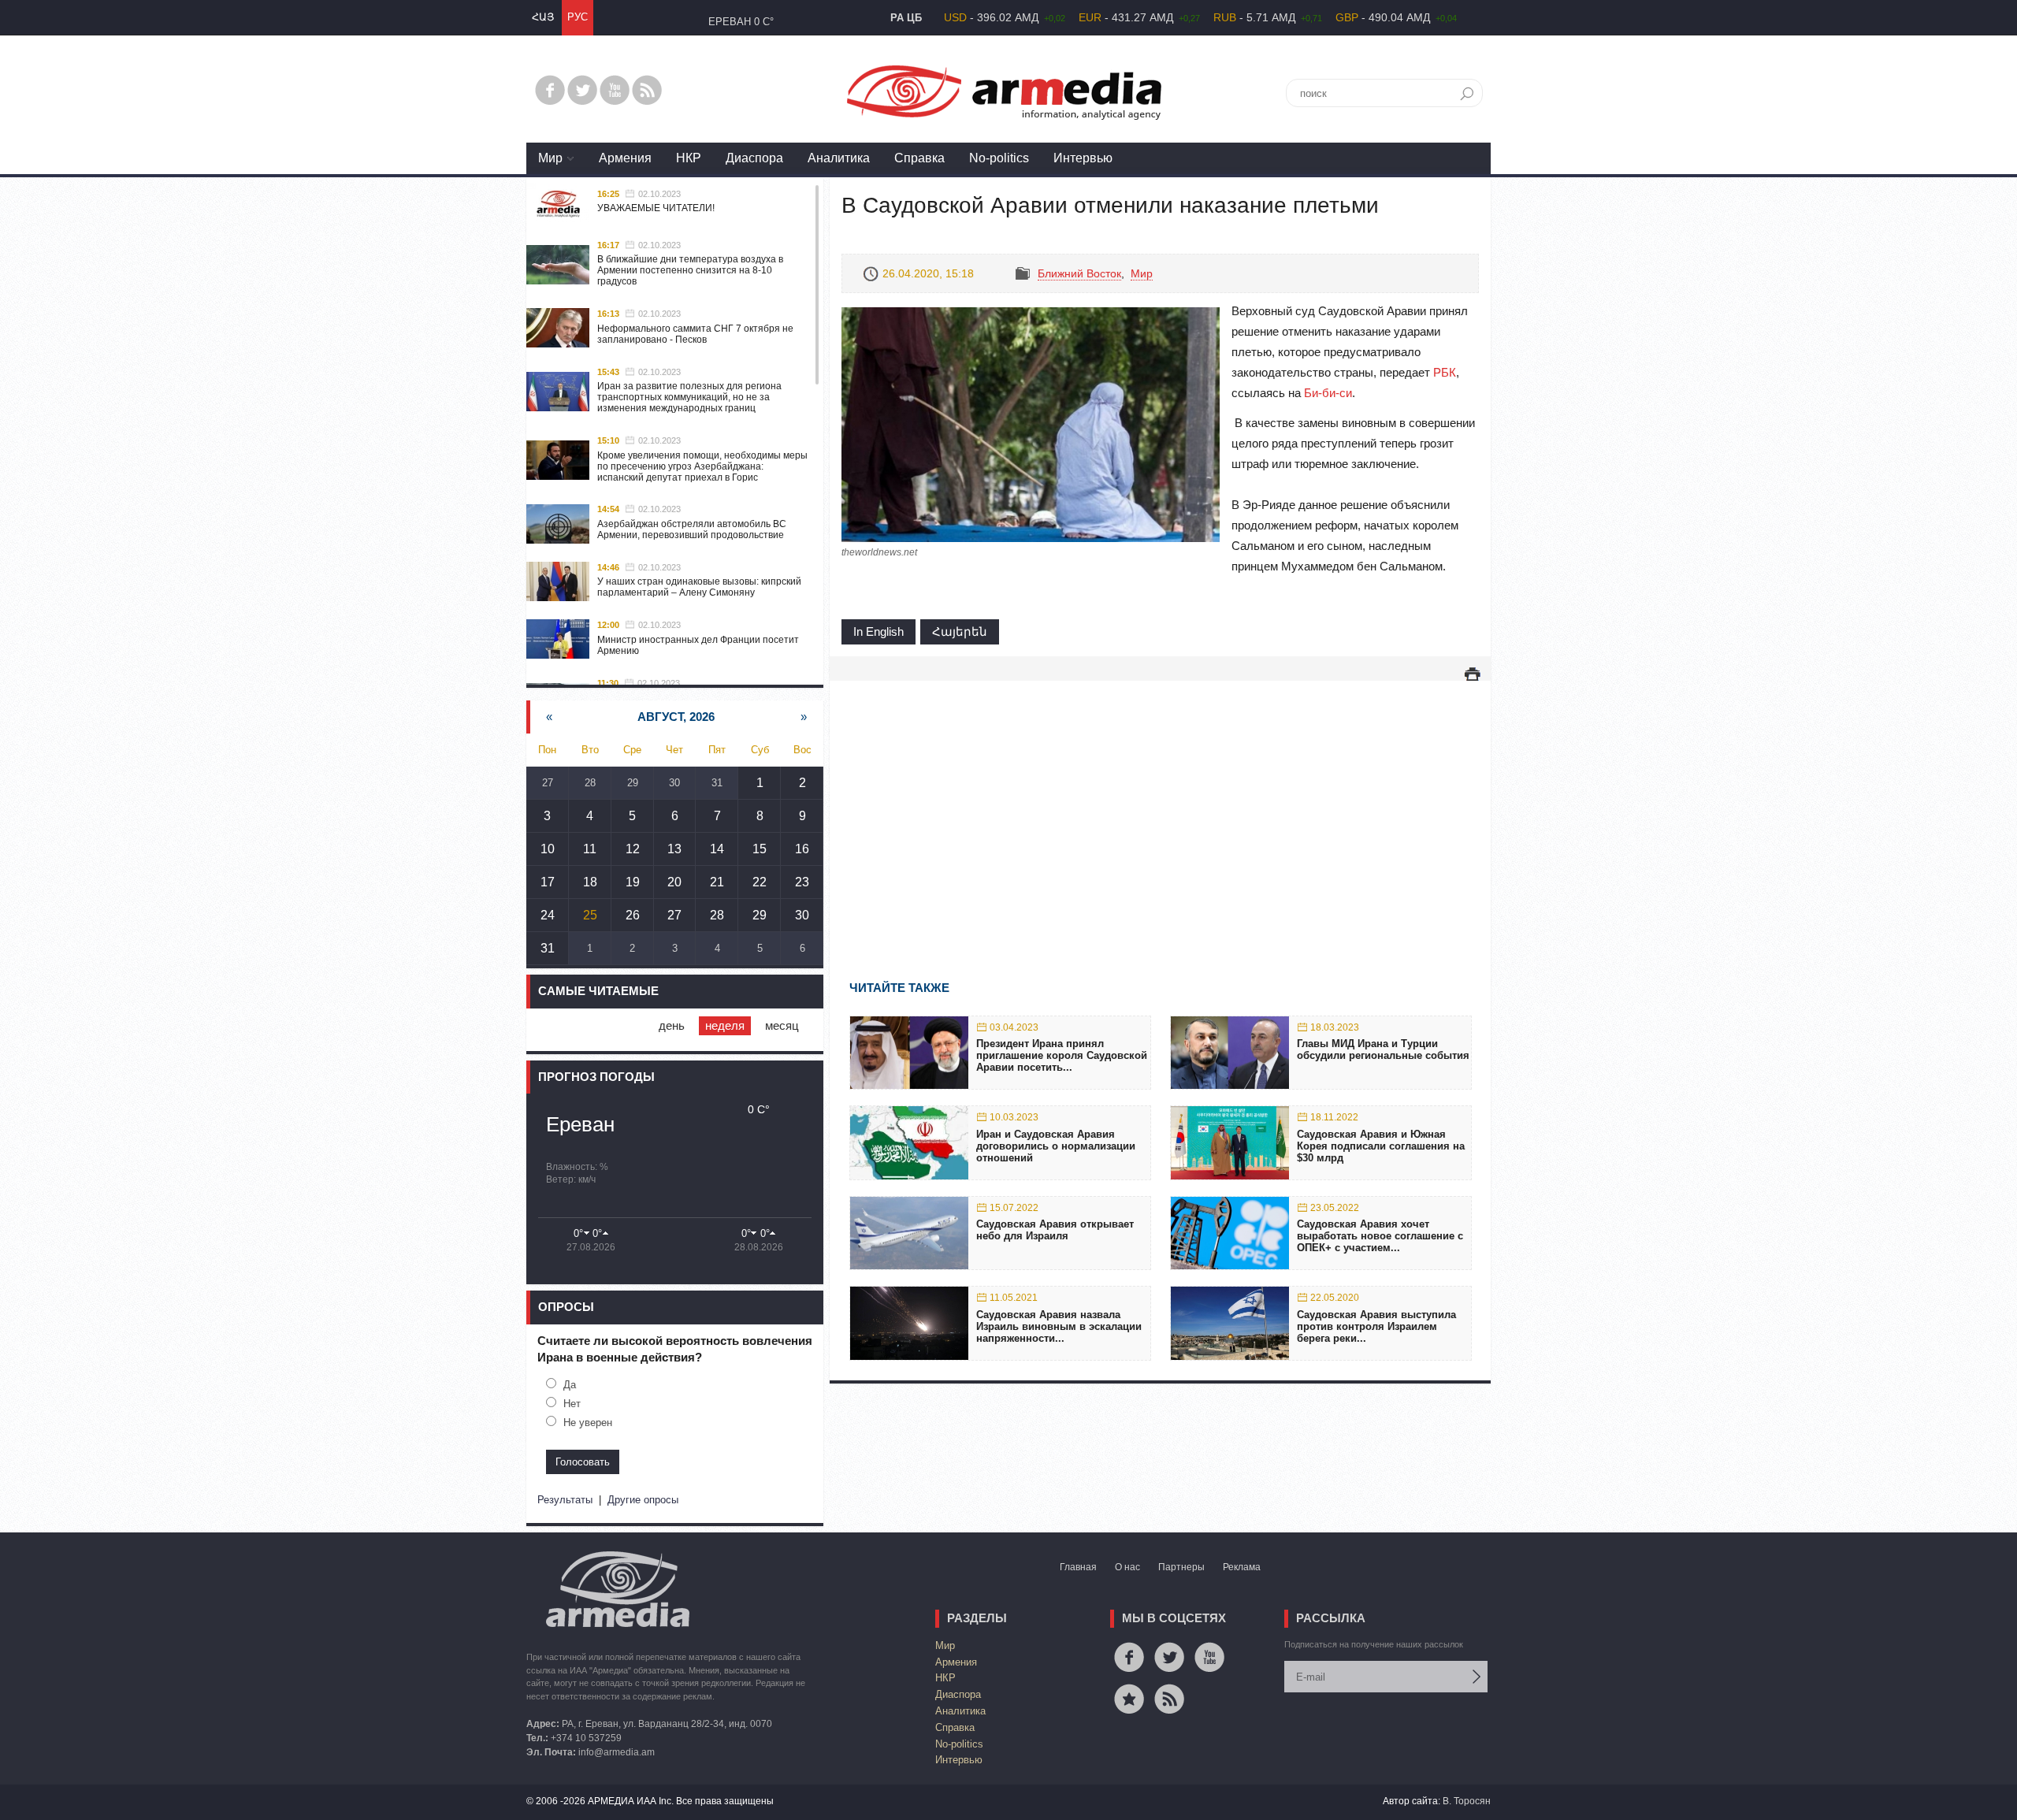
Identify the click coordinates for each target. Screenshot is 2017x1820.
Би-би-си (1328, 393)
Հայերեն (960, 631)
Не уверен (588, 1423)
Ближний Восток (1079, 273)
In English (878, 631)
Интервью (1083, 158)
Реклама (1242, 1567)
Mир (550, 158)
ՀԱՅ (543, 17)
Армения (625, 158)
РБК (1445, 372)
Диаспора (754, 158)
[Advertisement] (1160, 808)
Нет (572, 1404)
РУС (578, 17)
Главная (1078, 1567)
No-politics (999, 158)
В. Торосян (1467, 1801)
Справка (919, 158)
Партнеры (1181, 1567)
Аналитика (839, 158)
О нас (1127, 1567)
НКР (689, 158)
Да (570, 1385)
